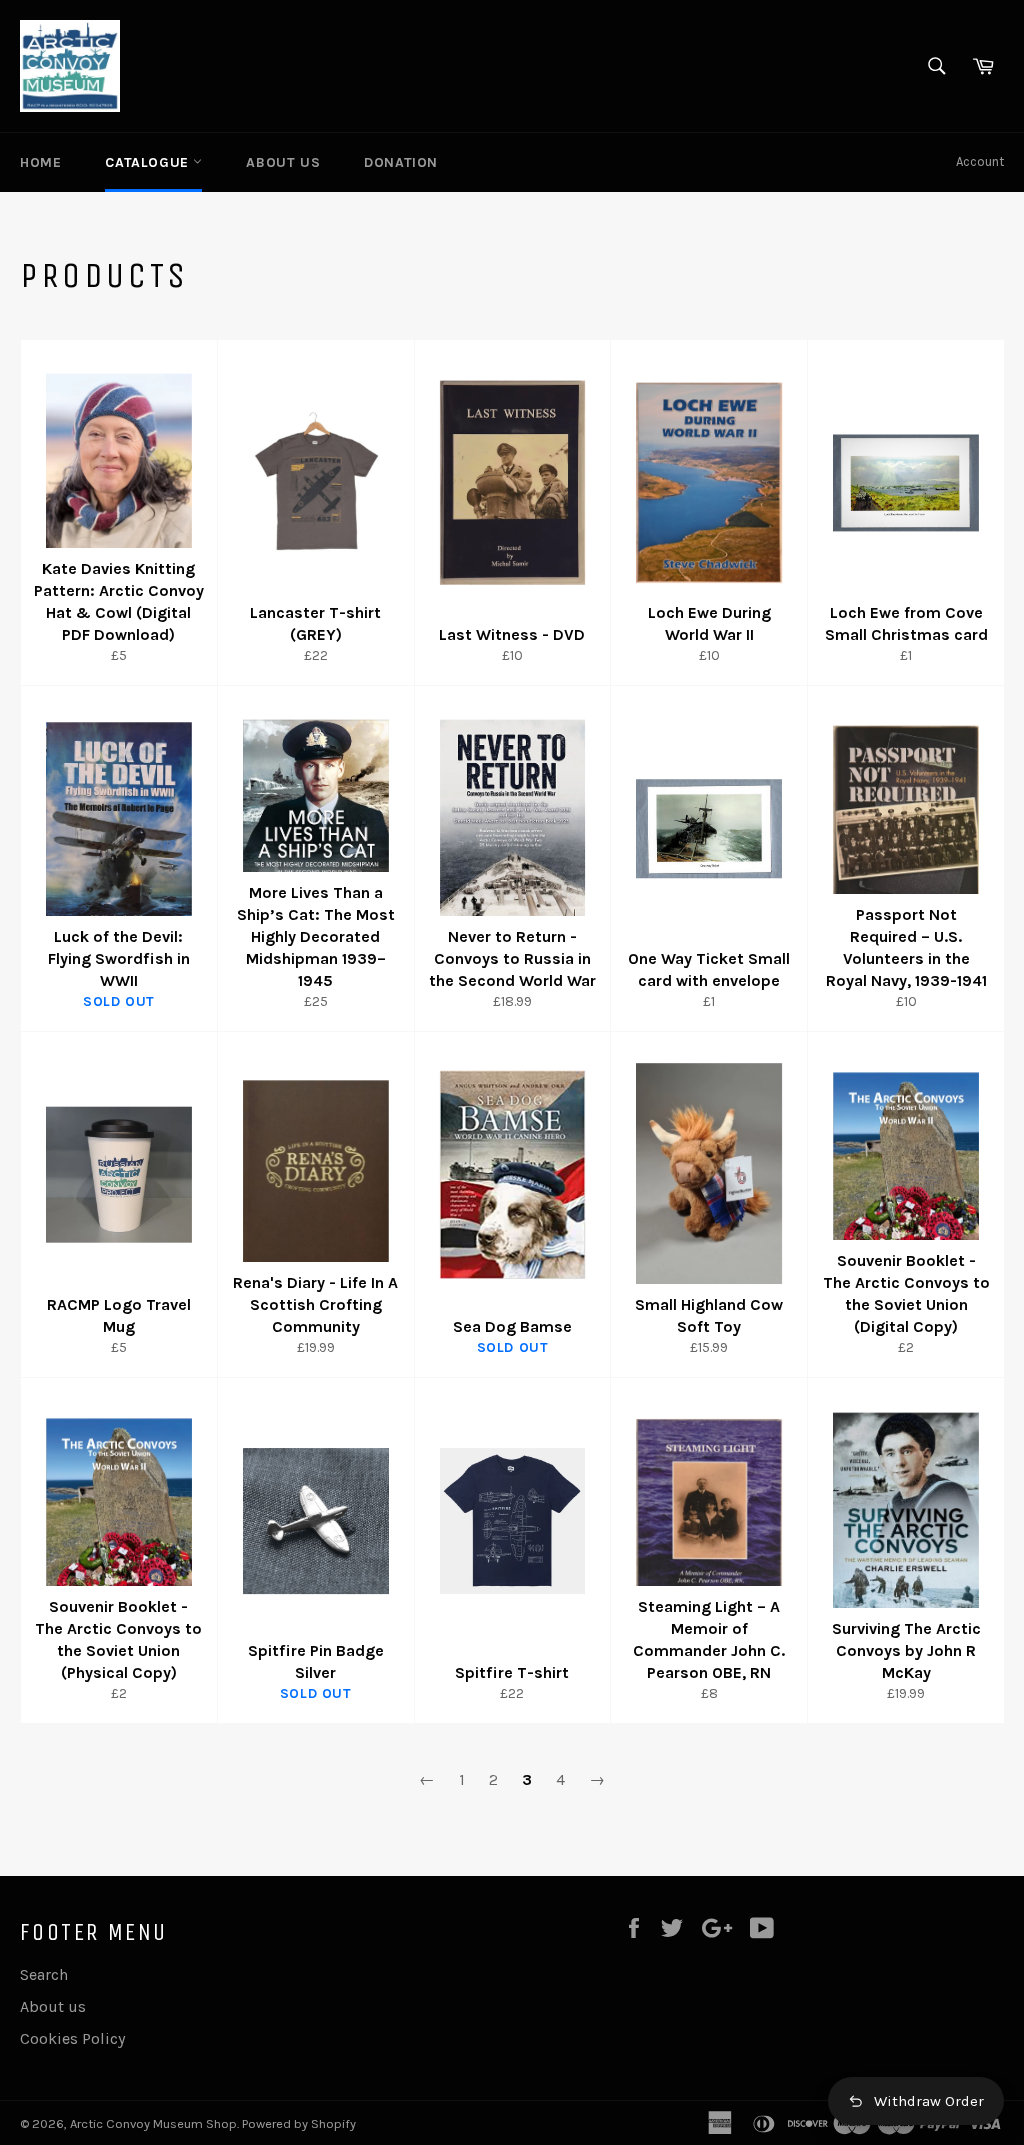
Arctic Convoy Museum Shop (153, 2123)
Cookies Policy (72, 2038)
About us (283, 162)
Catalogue (149, 162)
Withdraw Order (929, 2101)
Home (40, 162)
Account (980, 161)
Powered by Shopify (299, 2123)
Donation (401, 162)
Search (44, 1974)
